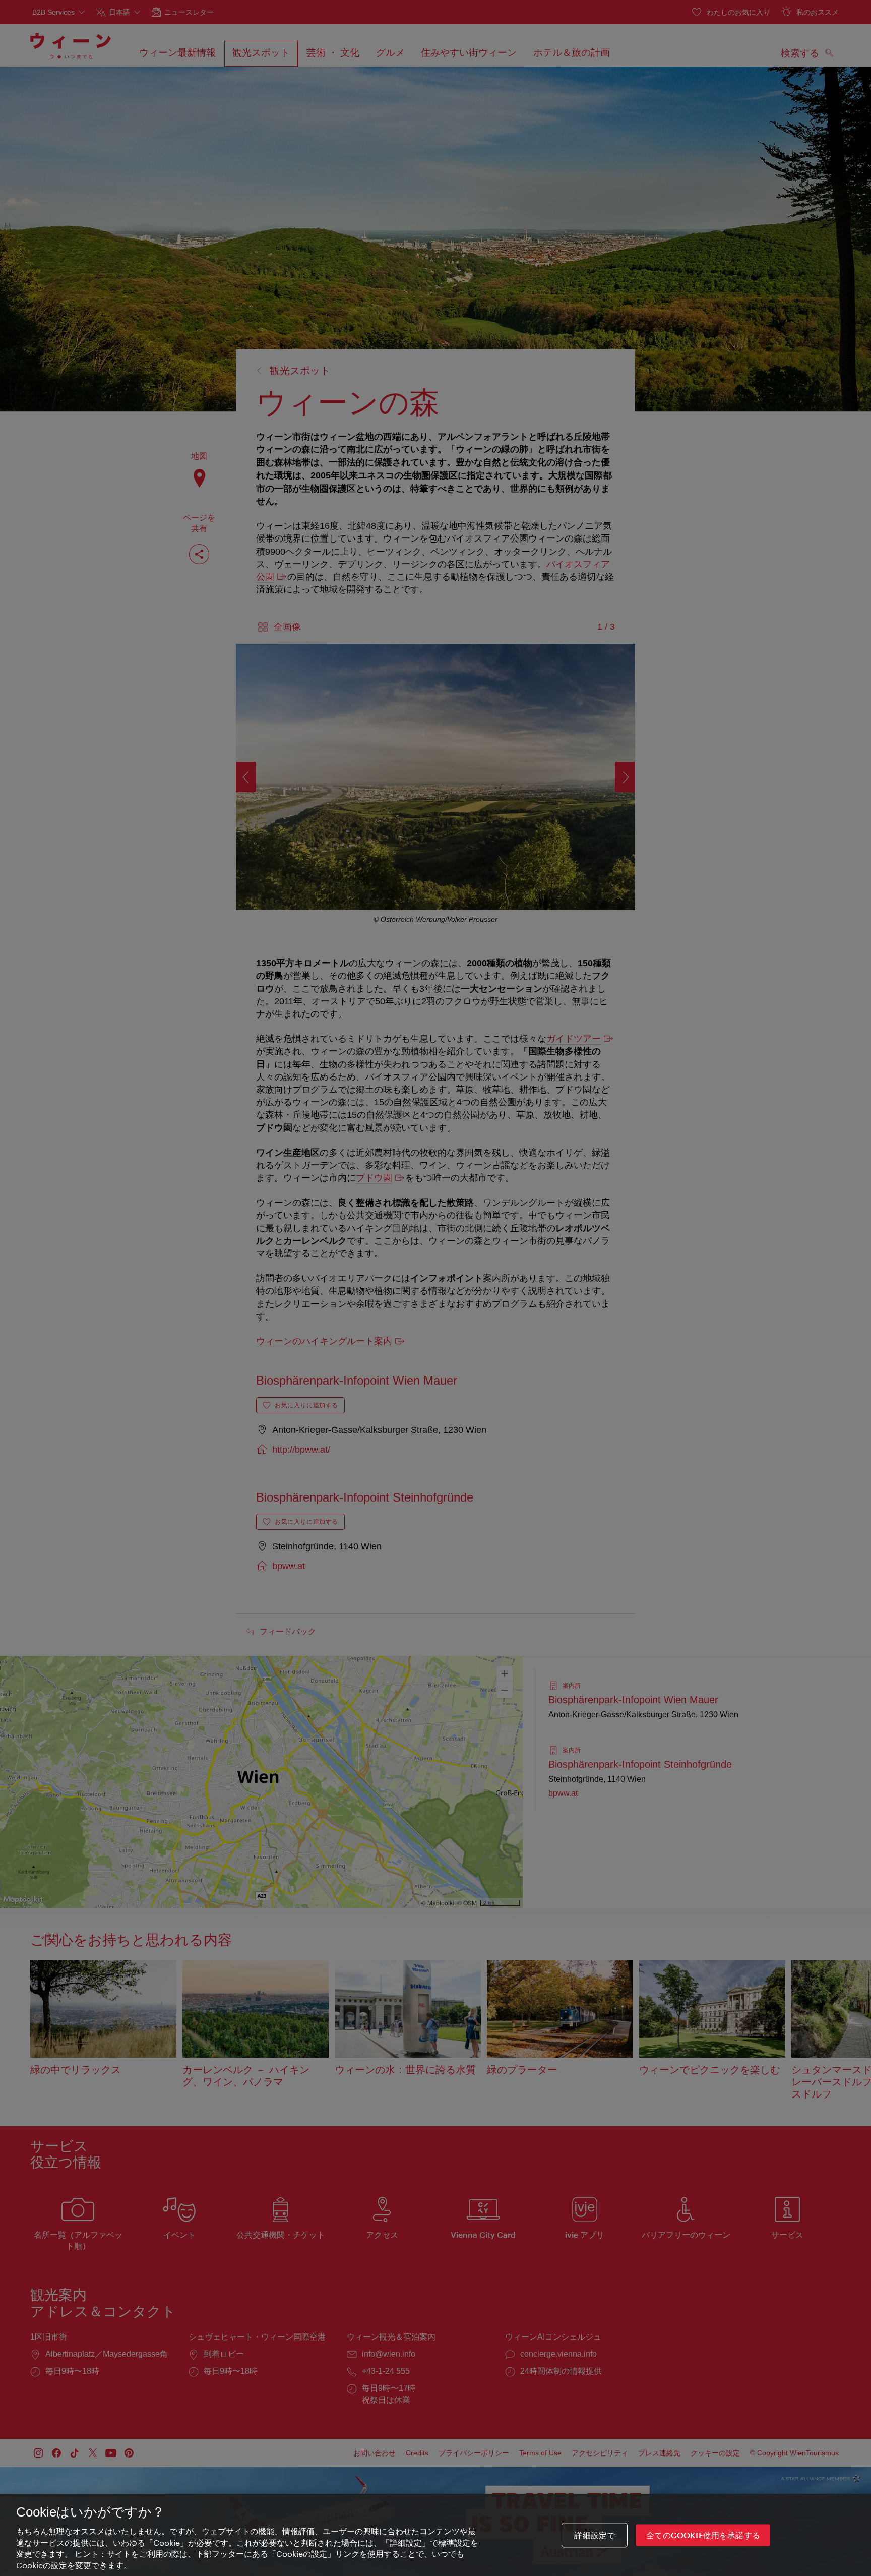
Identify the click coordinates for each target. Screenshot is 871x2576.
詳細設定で (595, 2535)
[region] (435, 2535)
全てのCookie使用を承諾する (703, 2535)
